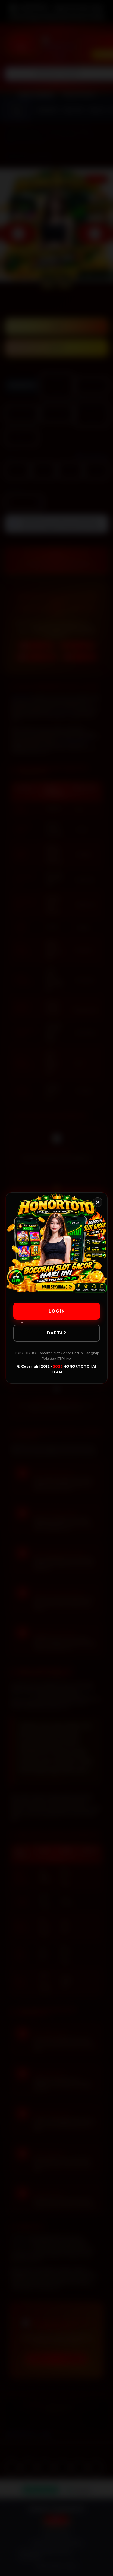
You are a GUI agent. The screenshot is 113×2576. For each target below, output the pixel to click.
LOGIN (56, 1311)
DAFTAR (56, 1333)
